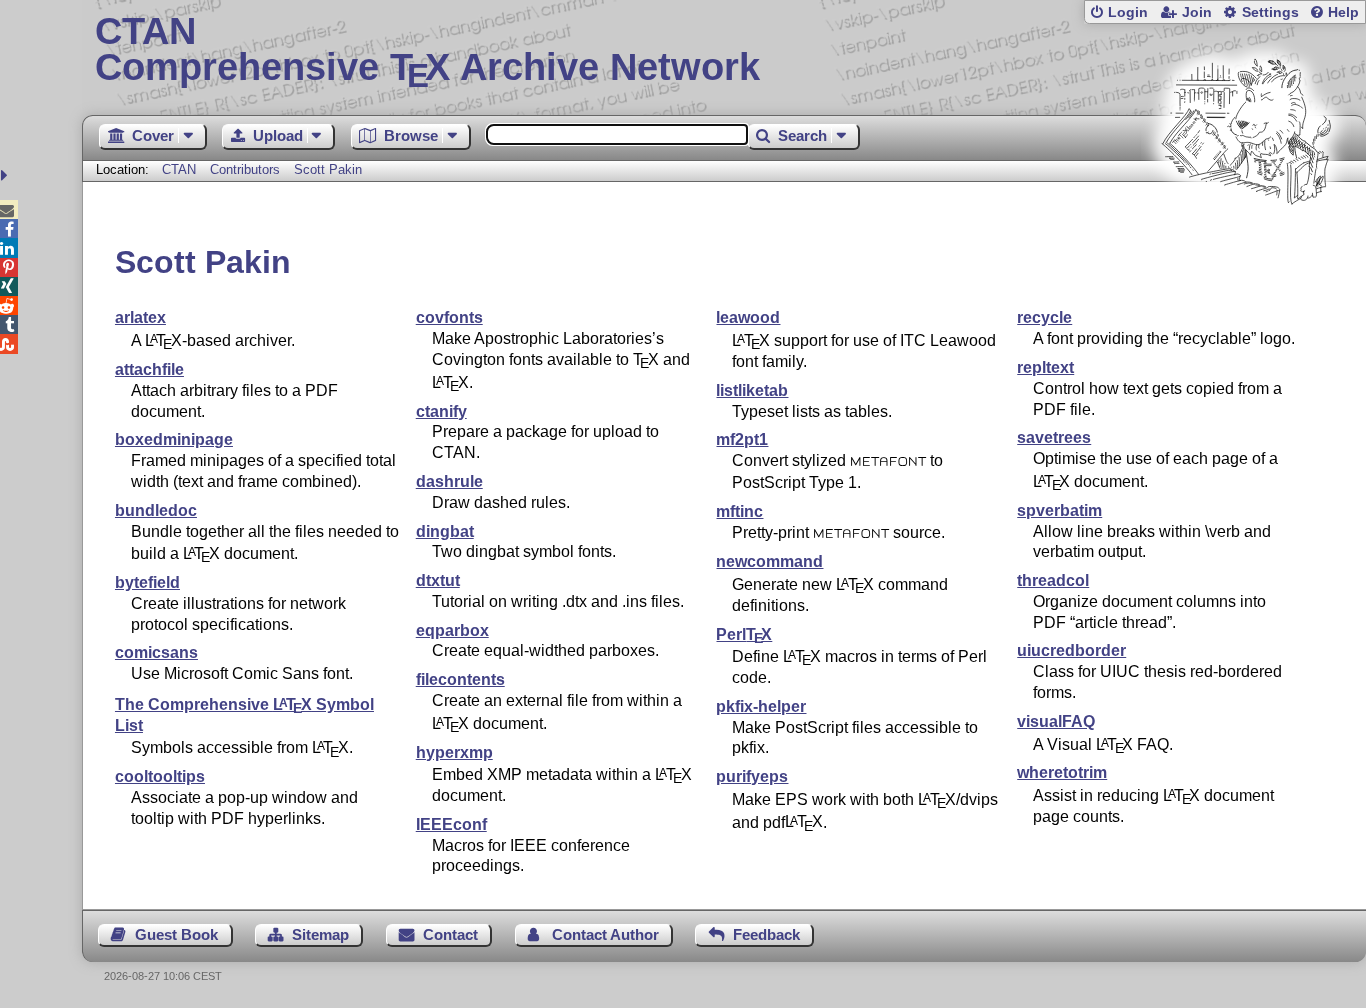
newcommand (769, 561)
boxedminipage (174, 439)
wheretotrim (1062, 772)
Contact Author (605, 934)
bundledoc (156, 510)
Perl (744, 634)
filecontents (460, 679)
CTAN (179, 169)
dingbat (445, 531)
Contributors (245, 169)
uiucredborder (1071, 650)
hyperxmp (454, 752)
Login (1128, 12)
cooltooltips (160, 776)
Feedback (766, 934)
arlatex (140, 317)
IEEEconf (451, 824)
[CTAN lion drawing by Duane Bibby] (1246, 242)
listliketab (752, 390)
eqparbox (452, 630)
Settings (1270, 12)
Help (1343, 12)
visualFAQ (1056, 721)
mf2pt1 (742, 439)
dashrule (449, 481)
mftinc (739, 511)
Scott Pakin (328, 169)
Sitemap (320, 934)
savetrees (1054, 437)
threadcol (1053, 580)
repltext (1045, 367)
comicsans (156, 652)
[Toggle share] (6, 175)
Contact (450, 934)
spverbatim (1059, 510)
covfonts (449, 317)
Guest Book (176, 934)
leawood (748, 317)
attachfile (149, 369)
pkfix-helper (761, 706)
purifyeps (752, 776)
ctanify (441, 411)
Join (1197, 12)
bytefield (147, 582)
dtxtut (438, 580)
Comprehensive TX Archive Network (427, 50)
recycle (1044, 317)
